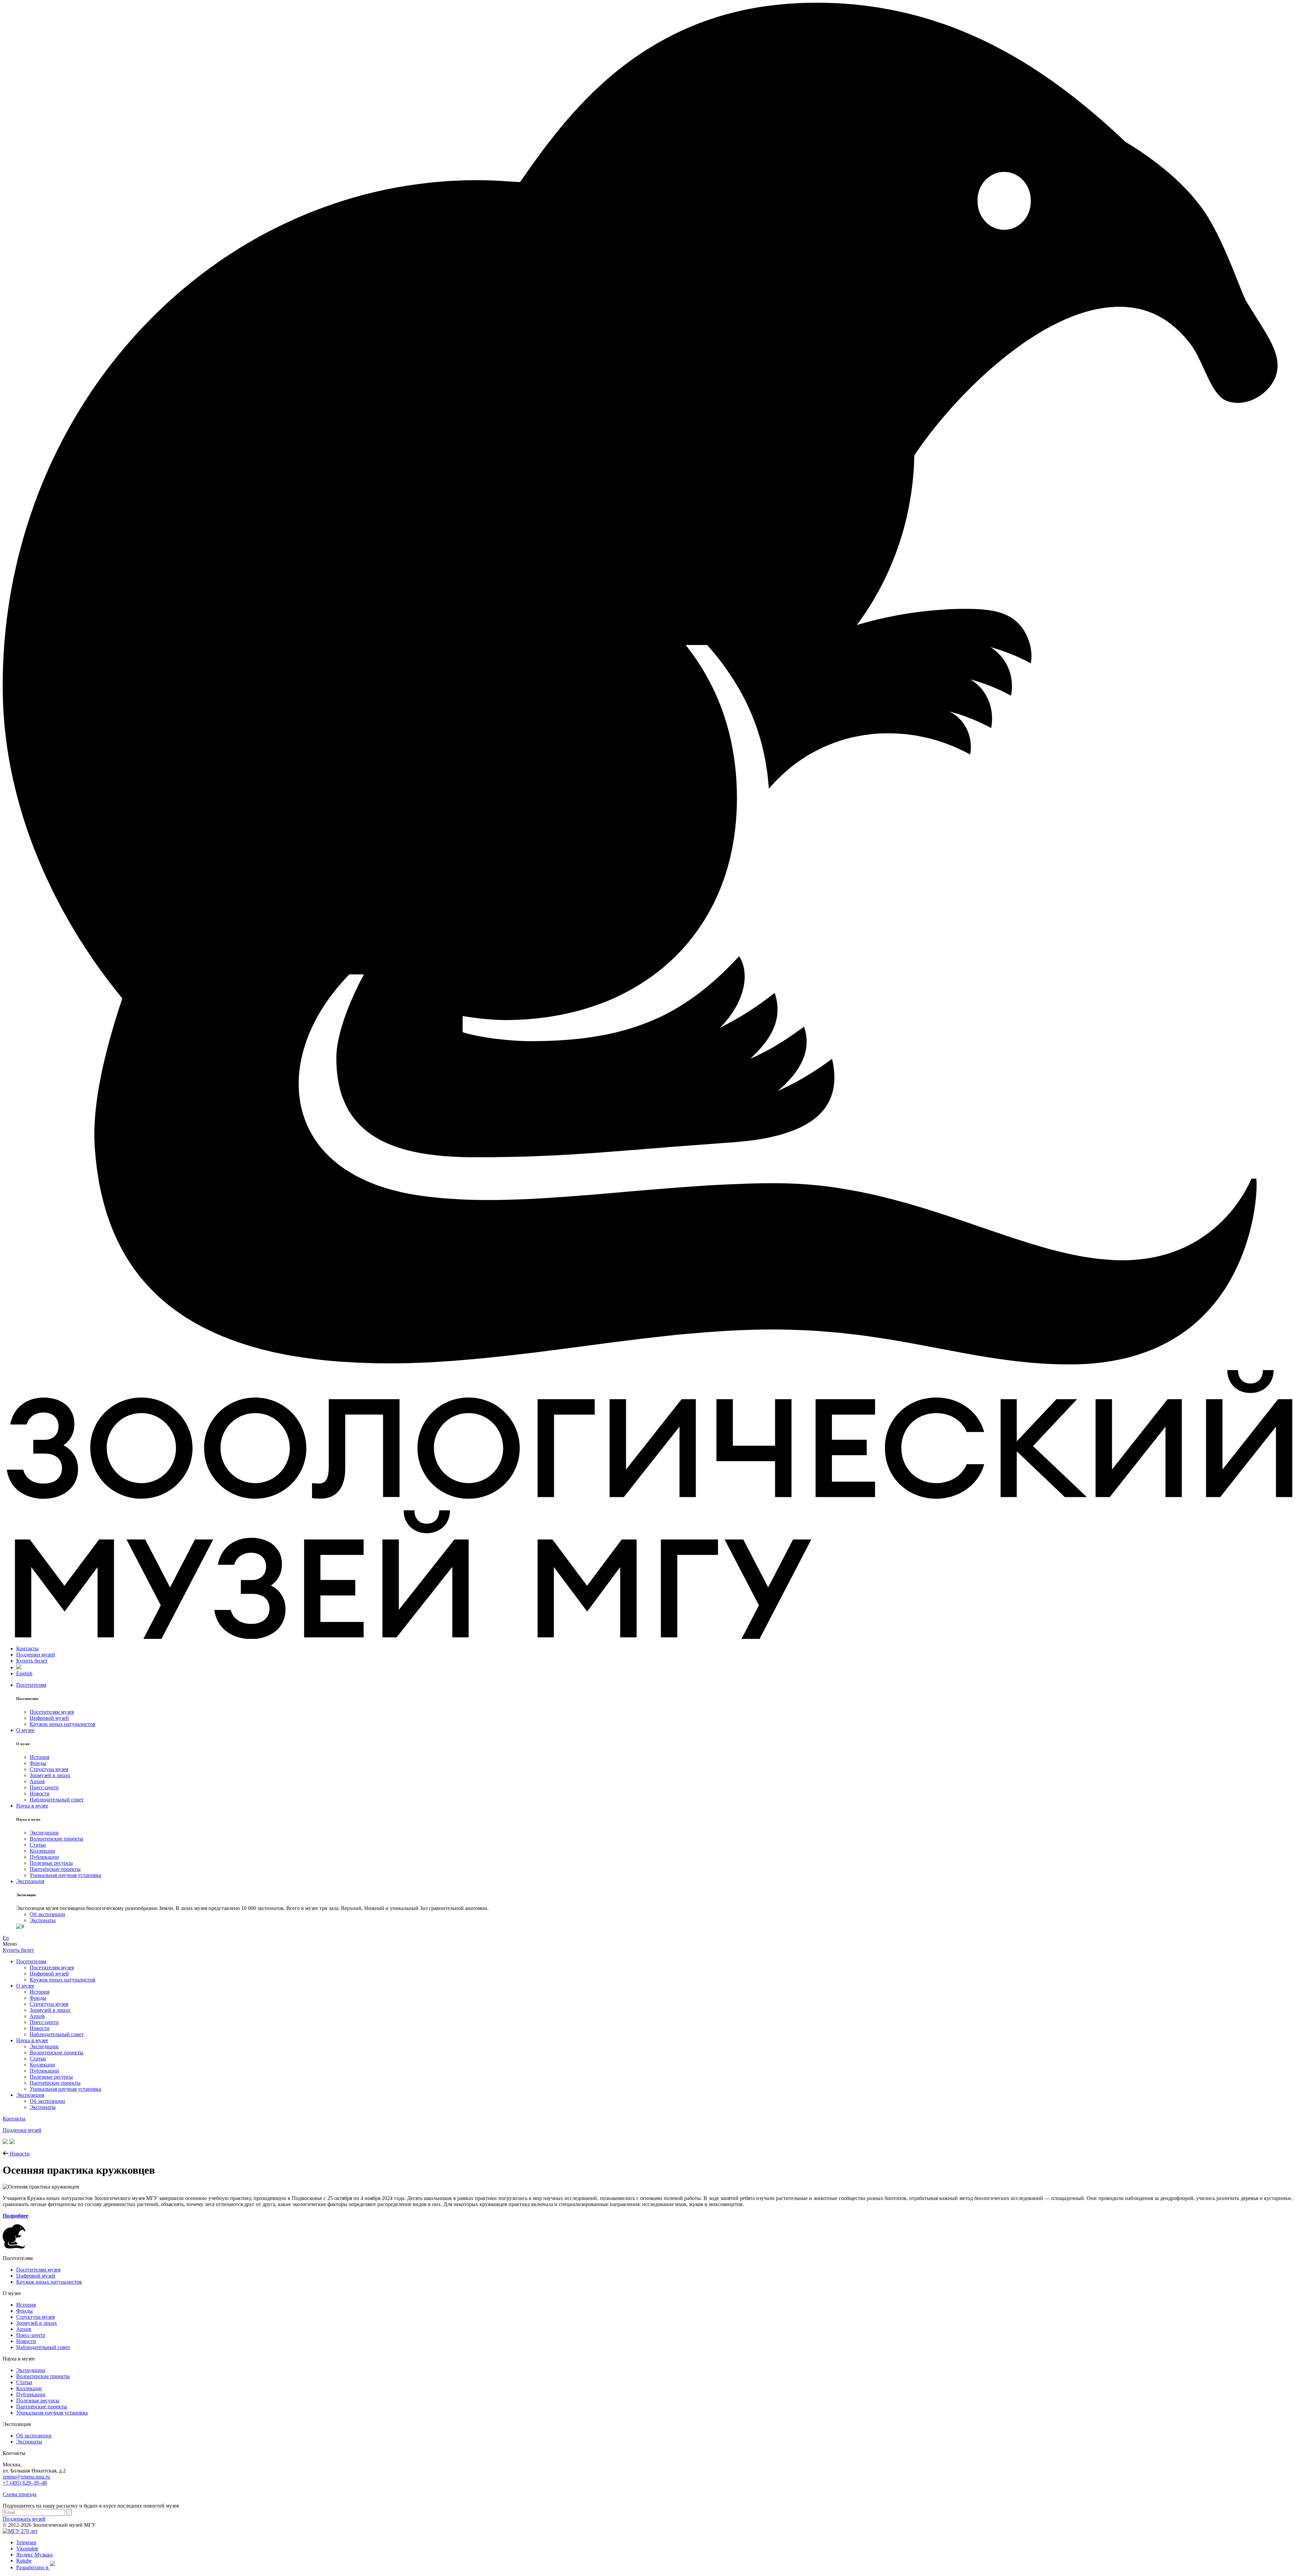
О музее (25, 1730)
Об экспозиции (47, 1914)
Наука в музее (32, 1806)
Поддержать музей (24, 2519)
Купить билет (32, 1661)
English (24, 1673)
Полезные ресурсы (51, 1863)
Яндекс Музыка (34, 2555)
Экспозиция (30, 1881)
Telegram (26, 2542)
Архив (37, 1781)
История (39, 1757)
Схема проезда (20, 2494)
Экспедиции (44, 1833)
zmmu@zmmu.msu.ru (26, 2477)
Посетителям (31, 1685)
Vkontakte (27, 2549)
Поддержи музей (36, 1655)
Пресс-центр (44, 1787)
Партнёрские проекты (55, 1869)
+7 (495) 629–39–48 (25, 2483)
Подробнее (16, 2216)
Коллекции (42, 1851)
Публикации (44, 1857)
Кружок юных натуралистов (63, 1724)
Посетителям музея (52, 1712)
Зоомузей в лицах (50, 1775)
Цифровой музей (49, 1718)
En (6, 1938)
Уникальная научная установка (65, 1875)
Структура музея (49, 1769)
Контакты (27, 1648)
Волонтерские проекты (56, 1839)
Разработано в (33, 2567)
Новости (40, 1793)
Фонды (38, 1763)
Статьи (38, 1845)
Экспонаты (43, 1920)
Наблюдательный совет (57, 1800)
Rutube (24, 2561)
